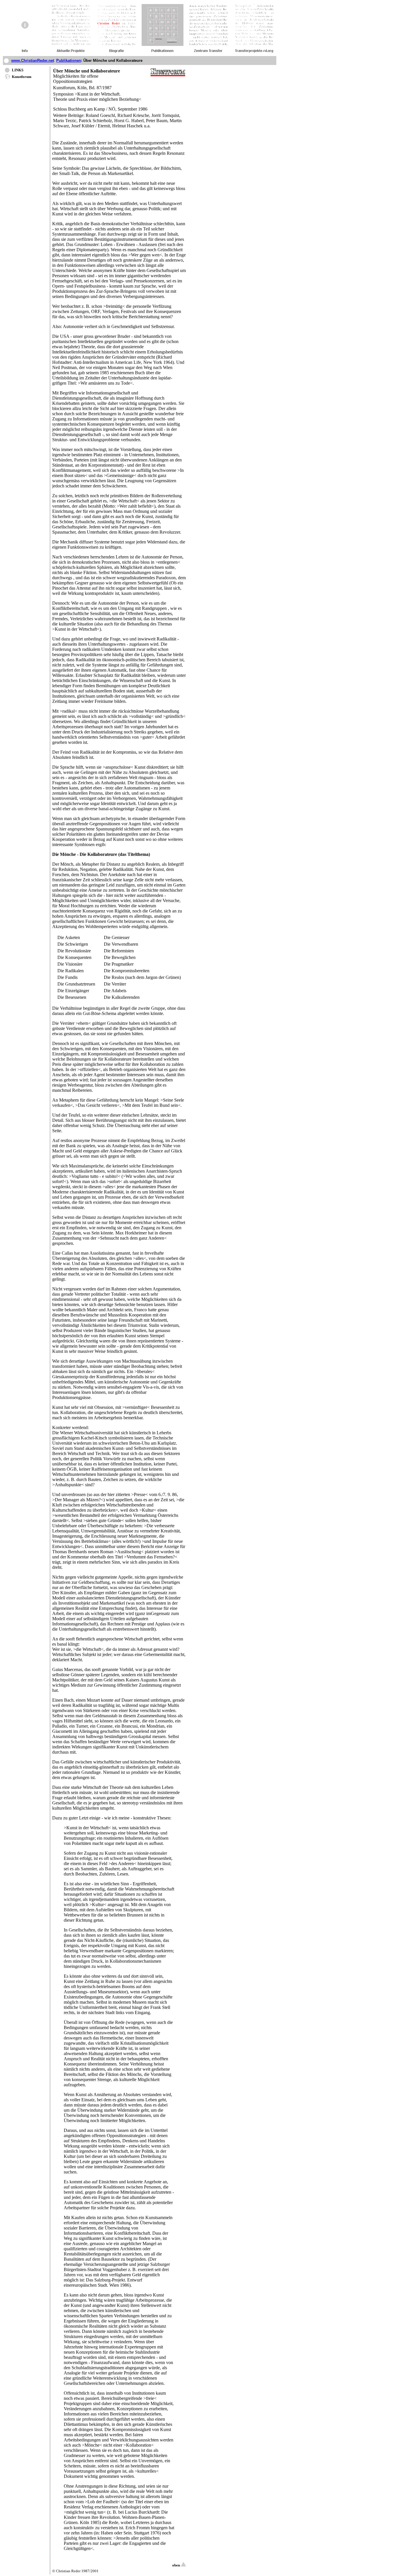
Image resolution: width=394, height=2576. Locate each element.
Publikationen (69, 60)
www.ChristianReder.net (33, 60)
